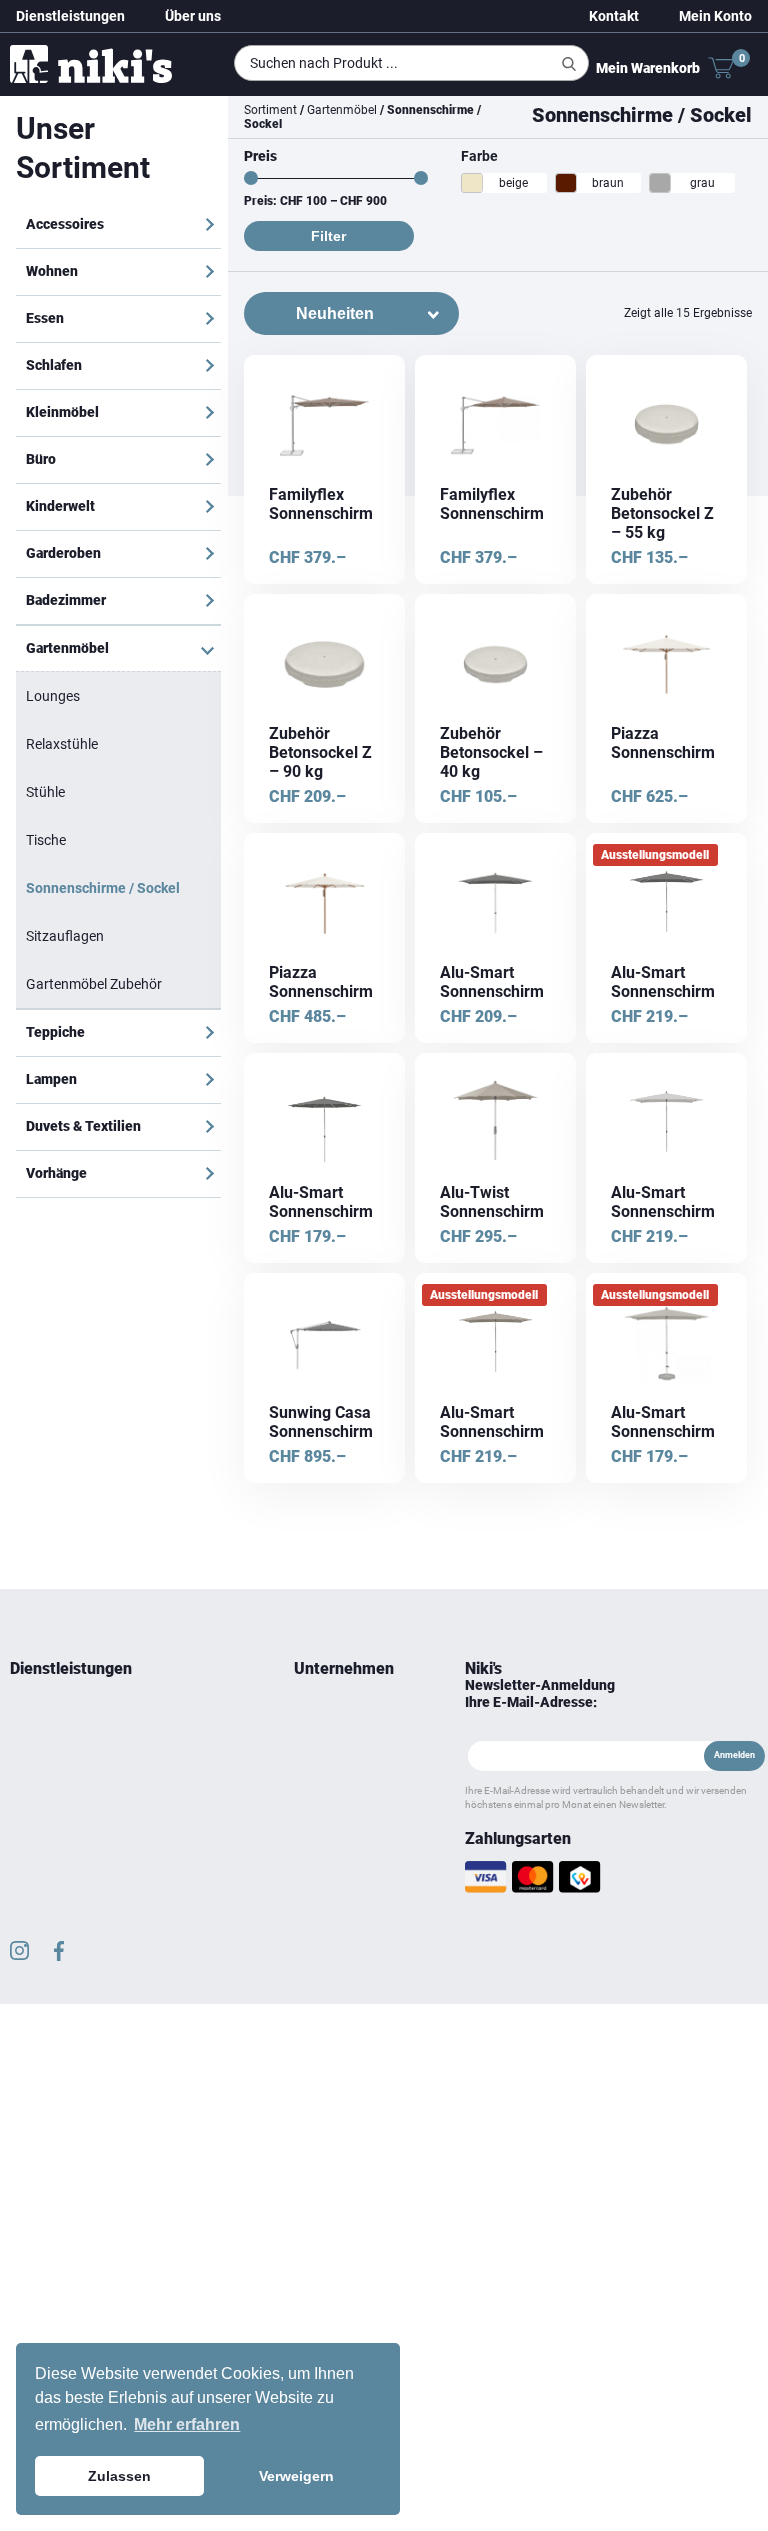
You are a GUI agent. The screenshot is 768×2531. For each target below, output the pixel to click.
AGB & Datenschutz (346, 1834)
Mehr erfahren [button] (187, 2424)
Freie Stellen (326, 1810)
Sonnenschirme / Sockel (103, 888)
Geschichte (323, 1738)
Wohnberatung (50, 1714)
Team (309, 1714)
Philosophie (326, 1786)
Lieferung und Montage (72, 1738)
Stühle (45, 792)
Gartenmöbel (67, 648)
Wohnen (52, 271)
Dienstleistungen (70, 16)
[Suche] (569, 64)
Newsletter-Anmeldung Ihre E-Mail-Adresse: (540, 1693)
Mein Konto (715, 16)
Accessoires (65, 224)
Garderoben (63, 553)
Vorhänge (56, 1173)
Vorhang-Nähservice (65, 1810)
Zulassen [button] (119, 2476)
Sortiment (270, 110)
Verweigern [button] (296, 2476)
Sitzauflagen (65, 936)
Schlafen (54, 365)
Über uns (193, 16)
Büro (41, 459)
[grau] (660, 183)
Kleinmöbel (62, 412)
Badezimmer (66, 600)
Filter (328, 236)
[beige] (472, 183)
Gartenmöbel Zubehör (94, 984)
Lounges (53, 696)
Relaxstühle (62, 744)
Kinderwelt (60, 506)
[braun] (566, 183)
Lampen (51, 1079)
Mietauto (34, 1762)
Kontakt (614, 16)
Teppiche (55, 1032)
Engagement (328, 1762)
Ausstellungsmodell (655, 855)
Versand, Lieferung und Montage (344, 1894)
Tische (46, 840)
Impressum (324, 1858)
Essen (45, 318)
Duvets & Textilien (83, 1126)
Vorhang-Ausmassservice (79, 1786)
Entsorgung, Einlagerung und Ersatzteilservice (88, 1846)
